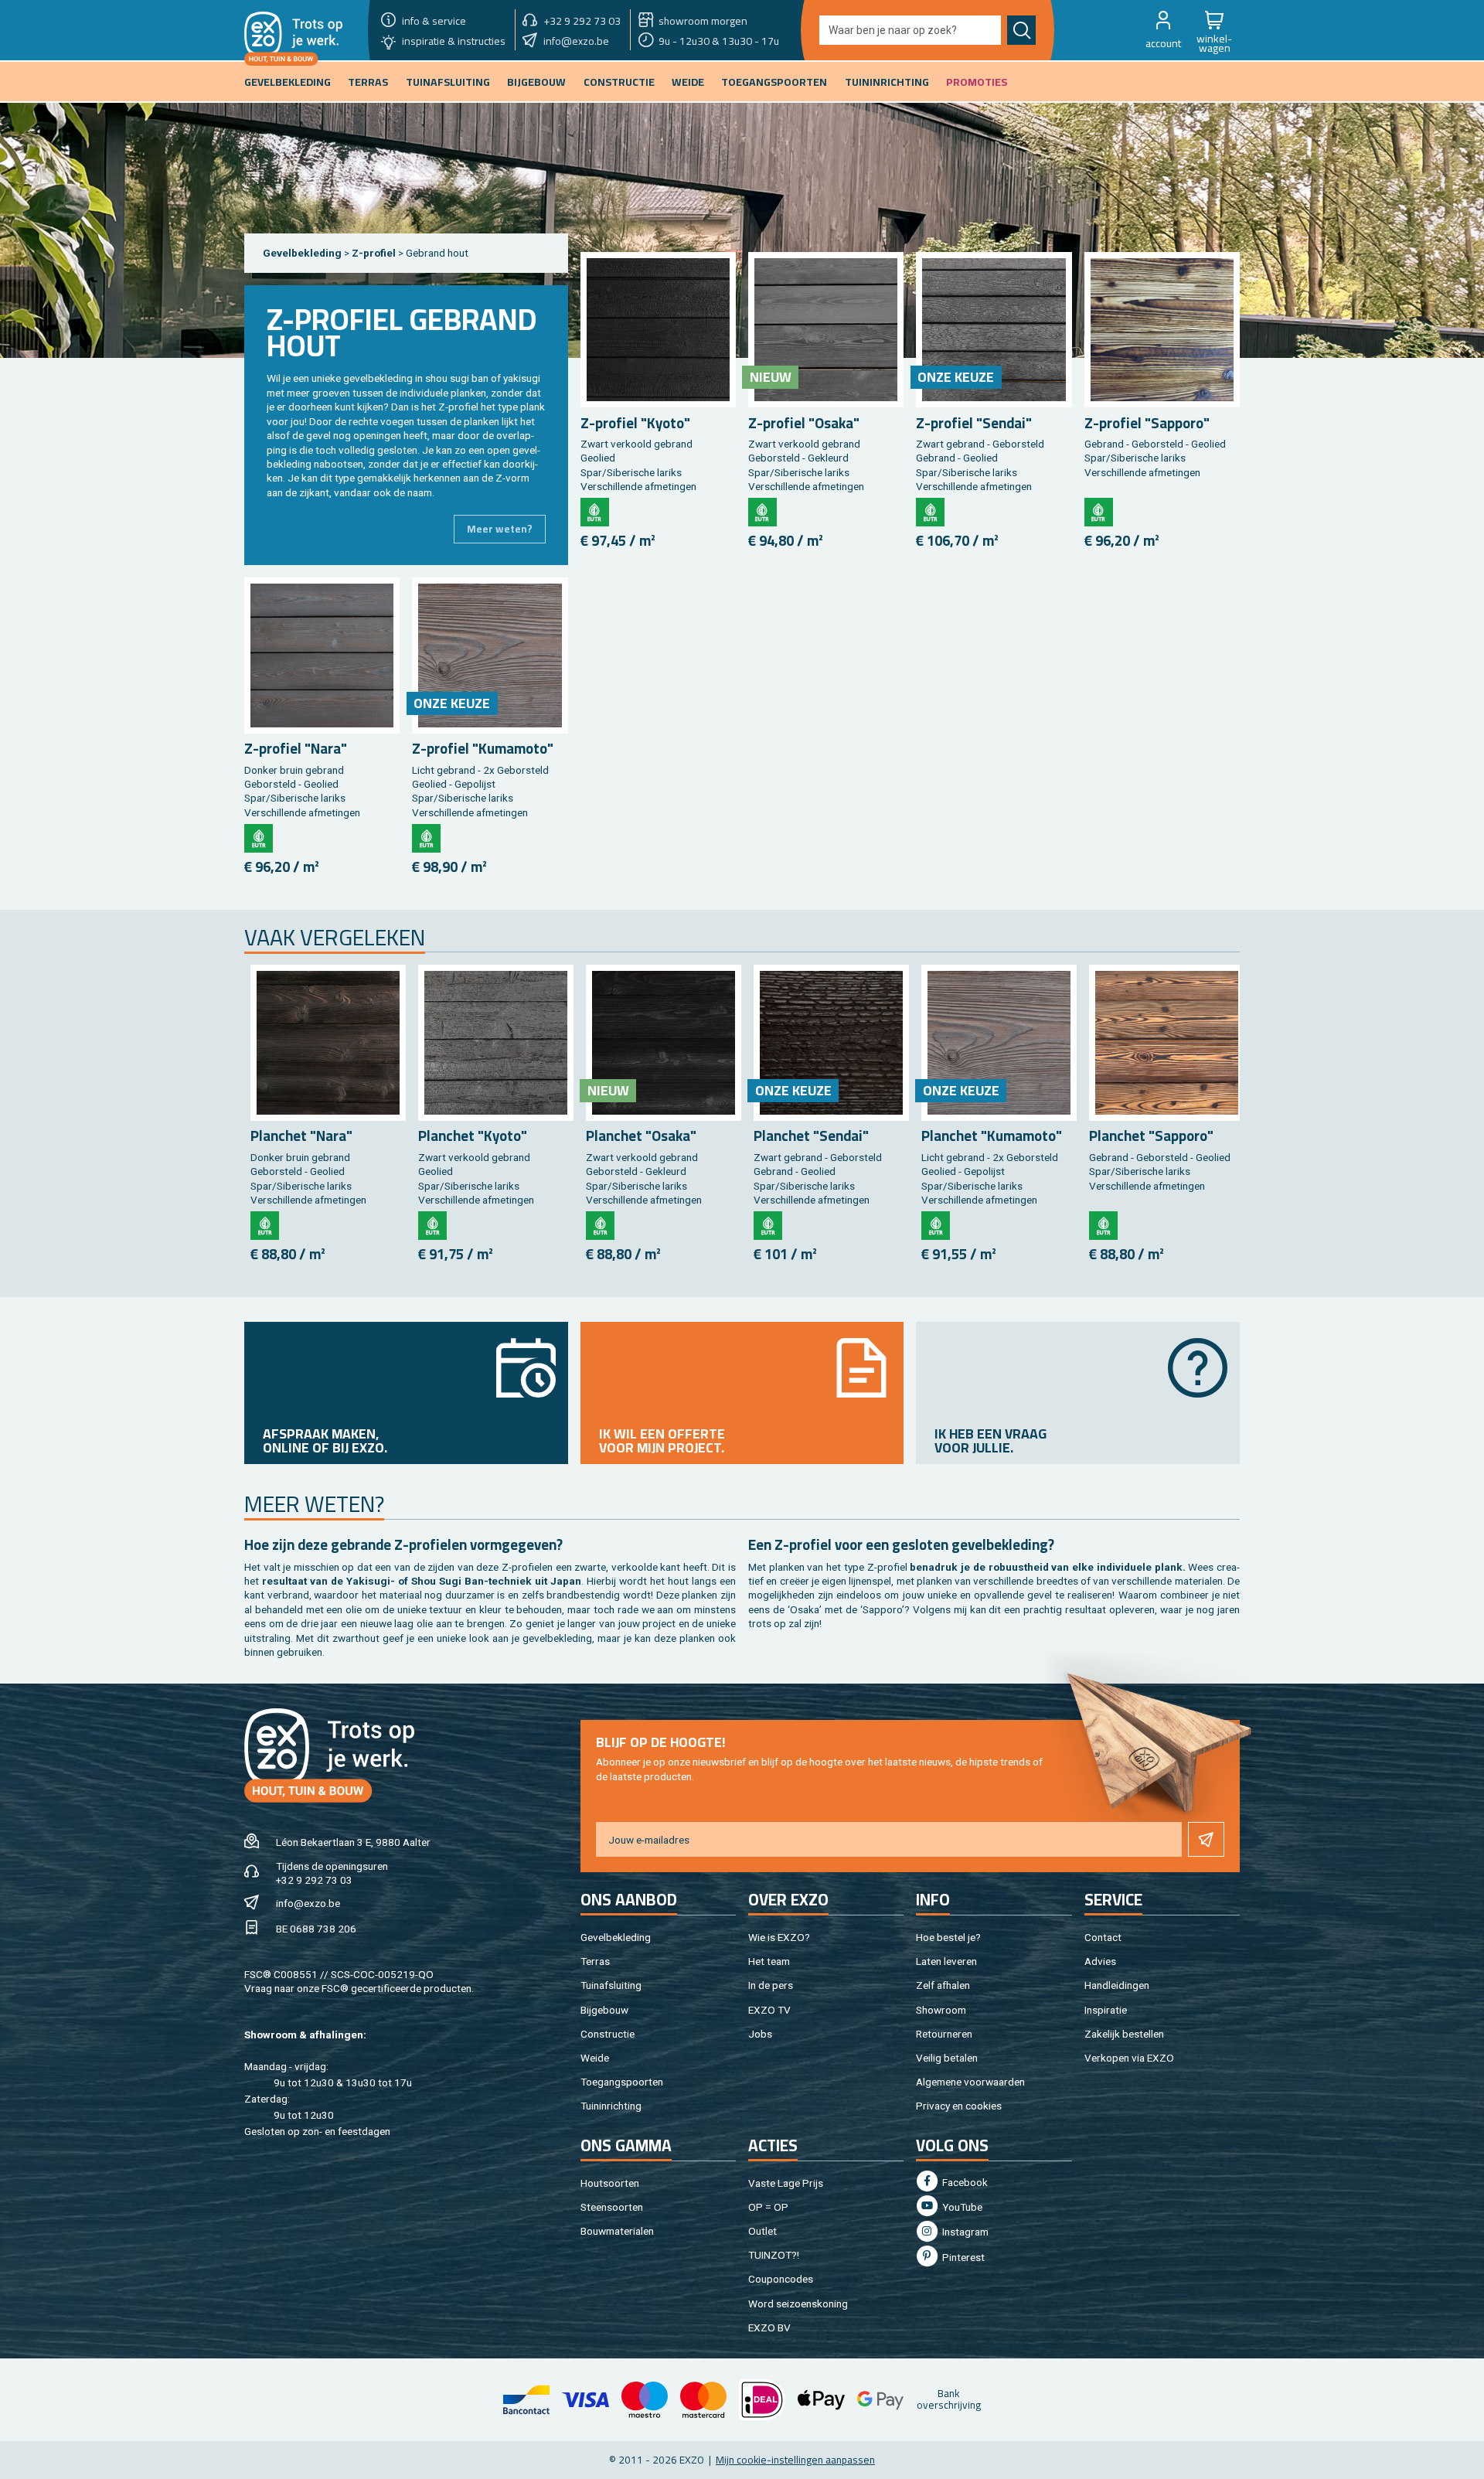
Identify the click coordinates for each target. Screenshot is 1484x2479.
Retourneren (944, 2034)
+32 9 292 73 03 (314, 1880)
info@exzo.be (308, 1903)
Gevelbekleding (302, 253)
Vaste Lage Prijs (786, 2183)
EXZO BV (769, 2327)
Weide (595, 2058)
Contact (1103, 1937)
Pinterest (962, 2257)
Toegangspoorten (622, 2082)
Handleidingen (1117, 1985)
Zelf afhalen (943, 1985)
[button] (1163, 30)
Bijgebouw (604, 2010)
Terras (595, 1961)
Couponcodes (781, 2279)
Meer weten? (500, 529)
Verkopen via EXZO (1129, 2058)
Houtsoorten (610, 2183)
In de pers (771, 1985)
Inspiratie (1106, 2010)
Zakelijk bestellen (1124, 2034)
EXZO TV (769, 2010)
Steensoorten (612, 2207)
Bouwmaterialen (617, 2231)
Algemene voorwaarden (970, 2082)
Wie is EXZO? (779, 1937)
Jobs (760, 2034)
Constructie (608, 2034)
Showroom (941, 2010)
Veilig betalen (947, 2058)
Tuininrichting (611, 2106)
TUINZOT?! (774, 2255)
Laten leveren (946, 1961)
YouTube (961, 2207)
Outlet (762, 2231)
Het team (769, 1961)
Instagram (964, 2232)
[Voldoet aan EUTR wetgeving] (595, 512)
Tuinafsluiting (611, 1985)
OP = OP (768, 2207)
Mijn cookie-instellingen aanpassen (795, 2460)
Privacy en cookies (959, 2106)
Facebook (964, 2182)
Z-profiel (375, 253)
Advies (1100, 1961)
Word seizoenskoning (798, 2304)
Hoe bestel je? (948, 1937)
